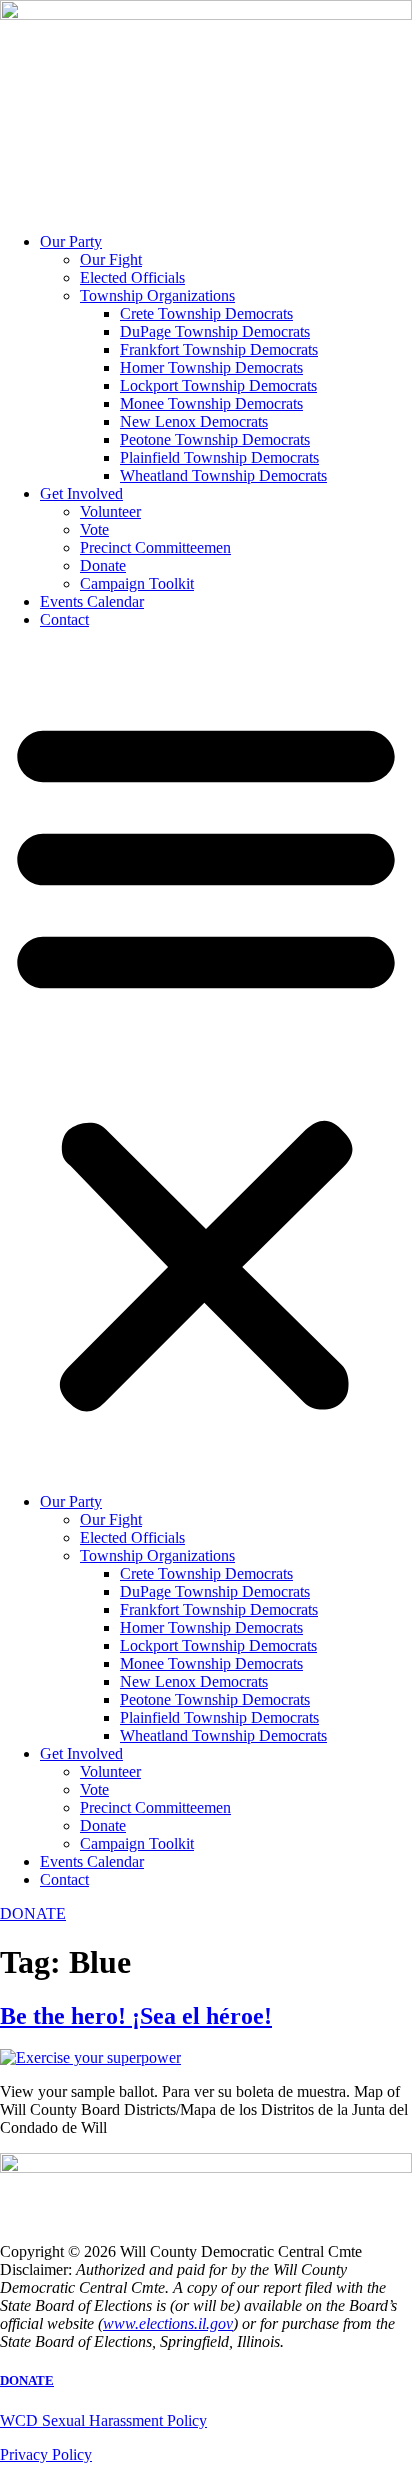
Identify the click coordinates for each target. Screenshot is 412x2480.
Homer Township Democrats (211, 367)
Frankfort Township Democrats (219, 349)
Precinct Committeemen (155, 547)
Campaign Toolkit (137, 583)
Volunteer (110, 511)
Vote (94, 529)
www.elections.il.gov (168, 2323)
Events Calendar (92, 601)
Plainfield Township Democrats (219, 457)
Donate (103, 565)
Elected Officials (132, 277)
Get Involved (81, 493)
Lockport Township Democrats (218, 385)
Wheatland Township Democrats (223, 475)
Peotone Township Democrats (215, 439)
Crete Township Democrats (206, 313)
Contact (64, 619)
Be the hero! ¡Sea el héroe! (136, 2016)
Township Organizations (157, 295)
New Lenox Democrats (194, 421)
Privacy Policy (46, 2454)
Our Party (71, 241)
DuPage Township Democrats (215, 331)
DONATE (27, 2380)
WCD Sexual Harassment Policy (103, 2420)
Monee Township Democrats (211, 403)
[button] (206, 1061)
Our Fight (111, 259)
